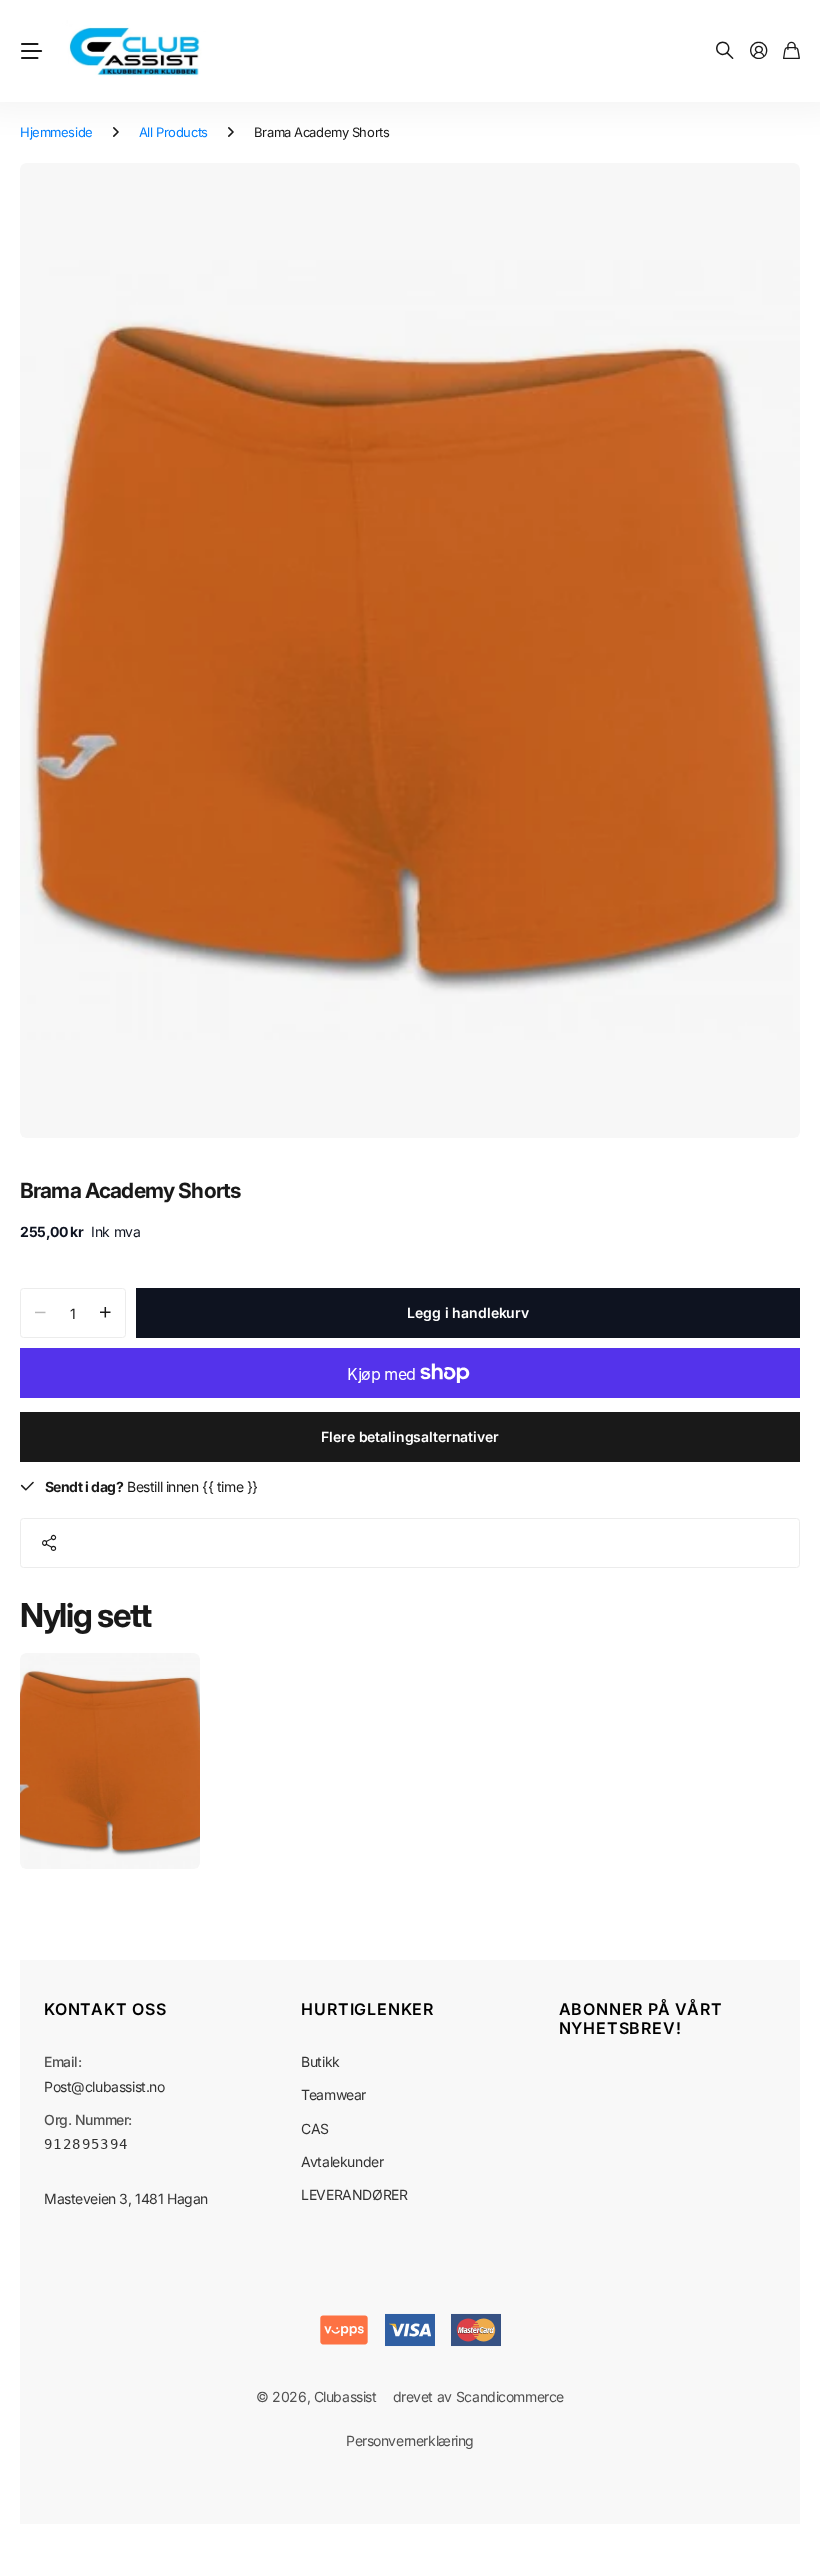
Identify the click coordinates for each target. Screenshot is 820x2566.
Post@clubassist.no (104, 2086)
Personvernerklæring (410, 2440)
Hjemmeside (56, 132)
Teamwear (333, 2094)
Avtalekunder (342, 2161)
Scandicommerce (510, 2396)
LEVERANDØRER (354, 2194)
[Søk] (725, 51)
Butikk (320, 2061)
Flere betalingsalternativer (409, 1436)
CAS (315, 2128)
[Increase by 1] (105, 1313)
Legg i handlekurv (468, 1312)
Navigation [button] (31, 51)
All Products (173, 132)
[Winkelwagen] (791, 51)
